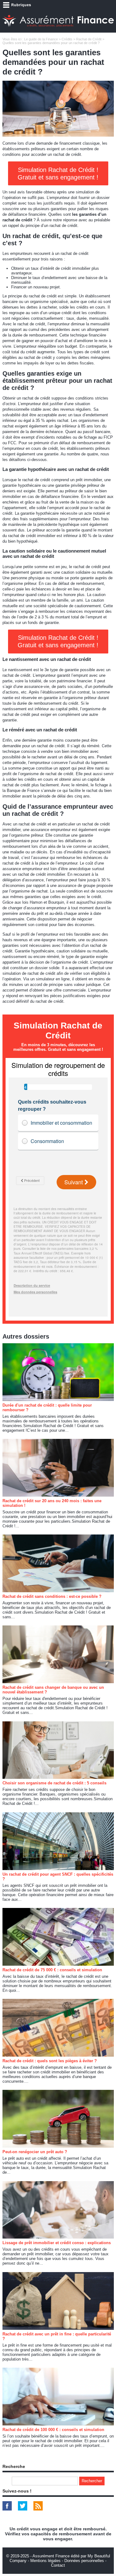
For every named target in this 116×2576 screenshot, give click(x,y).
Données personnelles (84, 2561)
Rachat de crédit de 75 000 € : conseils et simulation (52, 1970)
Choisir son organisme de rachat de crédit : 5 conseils (54, 1783)
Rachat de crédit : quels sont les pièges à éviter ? (50, 2061)
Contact (58, 2565)
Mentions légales (45, 2561)
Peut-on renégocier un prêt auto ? (35, 2152)
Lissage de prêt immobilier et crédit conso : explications (57, 2243)
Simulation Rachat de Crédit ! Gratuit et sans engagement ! (58, 174)
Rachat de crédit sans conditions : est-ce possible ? (52, 1596)
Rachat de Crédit (89, 39)
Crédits (67, 39)
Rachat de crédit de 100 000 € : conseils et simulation (53, 2430)
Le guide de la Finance (41, 39)
